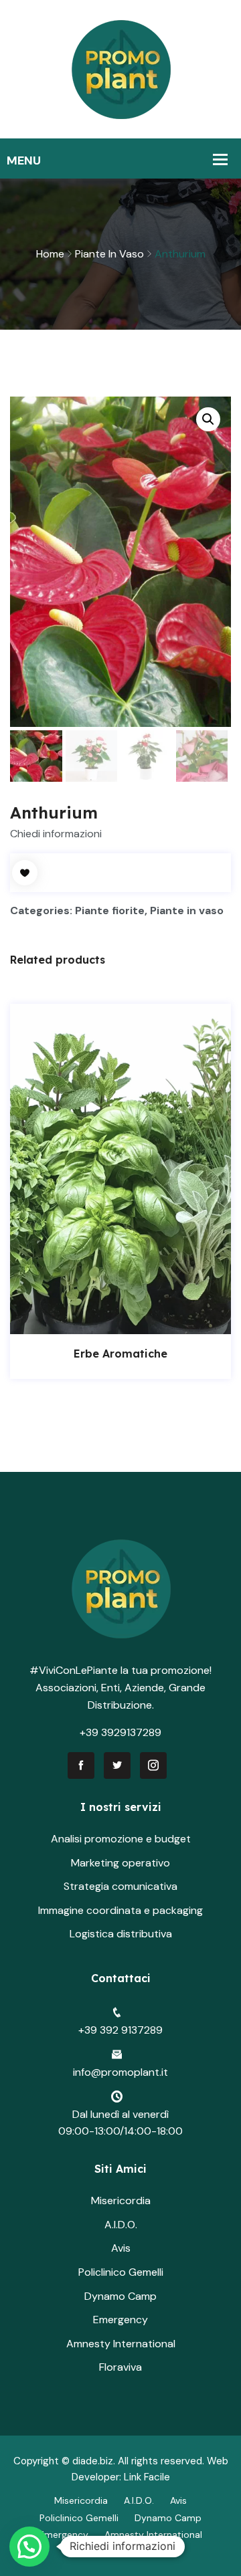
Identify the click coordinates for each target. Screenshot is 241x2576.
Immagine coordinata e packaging (120, 1910)
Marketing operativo (120, 1863)
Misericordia (121, 2201)
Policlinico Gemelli (121, 2272)
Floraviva (120, 2367)
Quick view (135, 1321)
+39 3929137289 (120, 1732)
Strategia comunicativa (120, 1886)
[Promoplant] (121, 69)
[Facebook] (81, 1765)
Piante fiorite (110, 910)
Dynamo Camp (120, 2296)
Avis (121, 2248)
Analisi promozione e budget (121, 1839)
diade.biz (93, 2461)
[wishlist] (25, 873)
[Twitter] (117, 1765)
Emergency (120, 2320)
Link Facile (147, 2477)
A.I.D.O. (121, 2225)
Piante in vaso (109, 254)
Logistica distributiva (121, 1934)
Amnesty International (121, 2344)
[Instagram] (153, 1765)
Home (50, 254)
